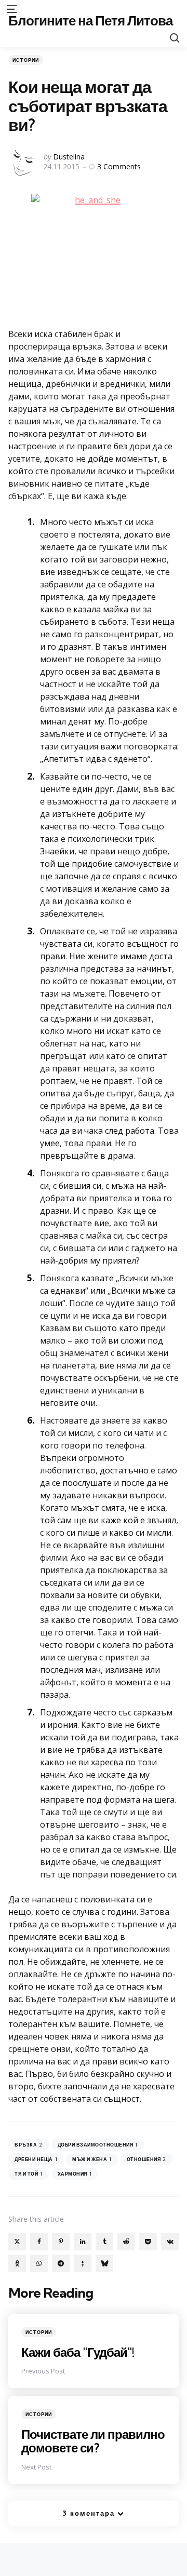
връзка (29, 2145)
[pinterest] (61, 2242)
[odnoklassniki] (17, 2263)
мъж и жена (92, 2159)
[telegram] (61, 2263)
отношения (146, 2159)
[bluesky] (104, 2263)
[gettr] (83, 2263)
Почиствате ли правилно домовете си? (93, 2441)
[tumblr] (104, 2242)
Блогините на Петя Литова (90, 21)
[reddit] (126, 2242)
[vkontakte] (170, 2242)
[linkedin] (83, 2242)
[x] (17, 2242)
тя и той (29, 2174)
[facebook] (39, 2242)
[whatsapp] (39, 2263)
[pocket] (148, 2242)
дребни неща (36, 2159)
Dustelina (69, 157)
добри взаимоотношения (98, 2145)
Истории (26, 60)
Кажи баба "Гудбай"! (78, 2352)
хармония (75, 2174)
